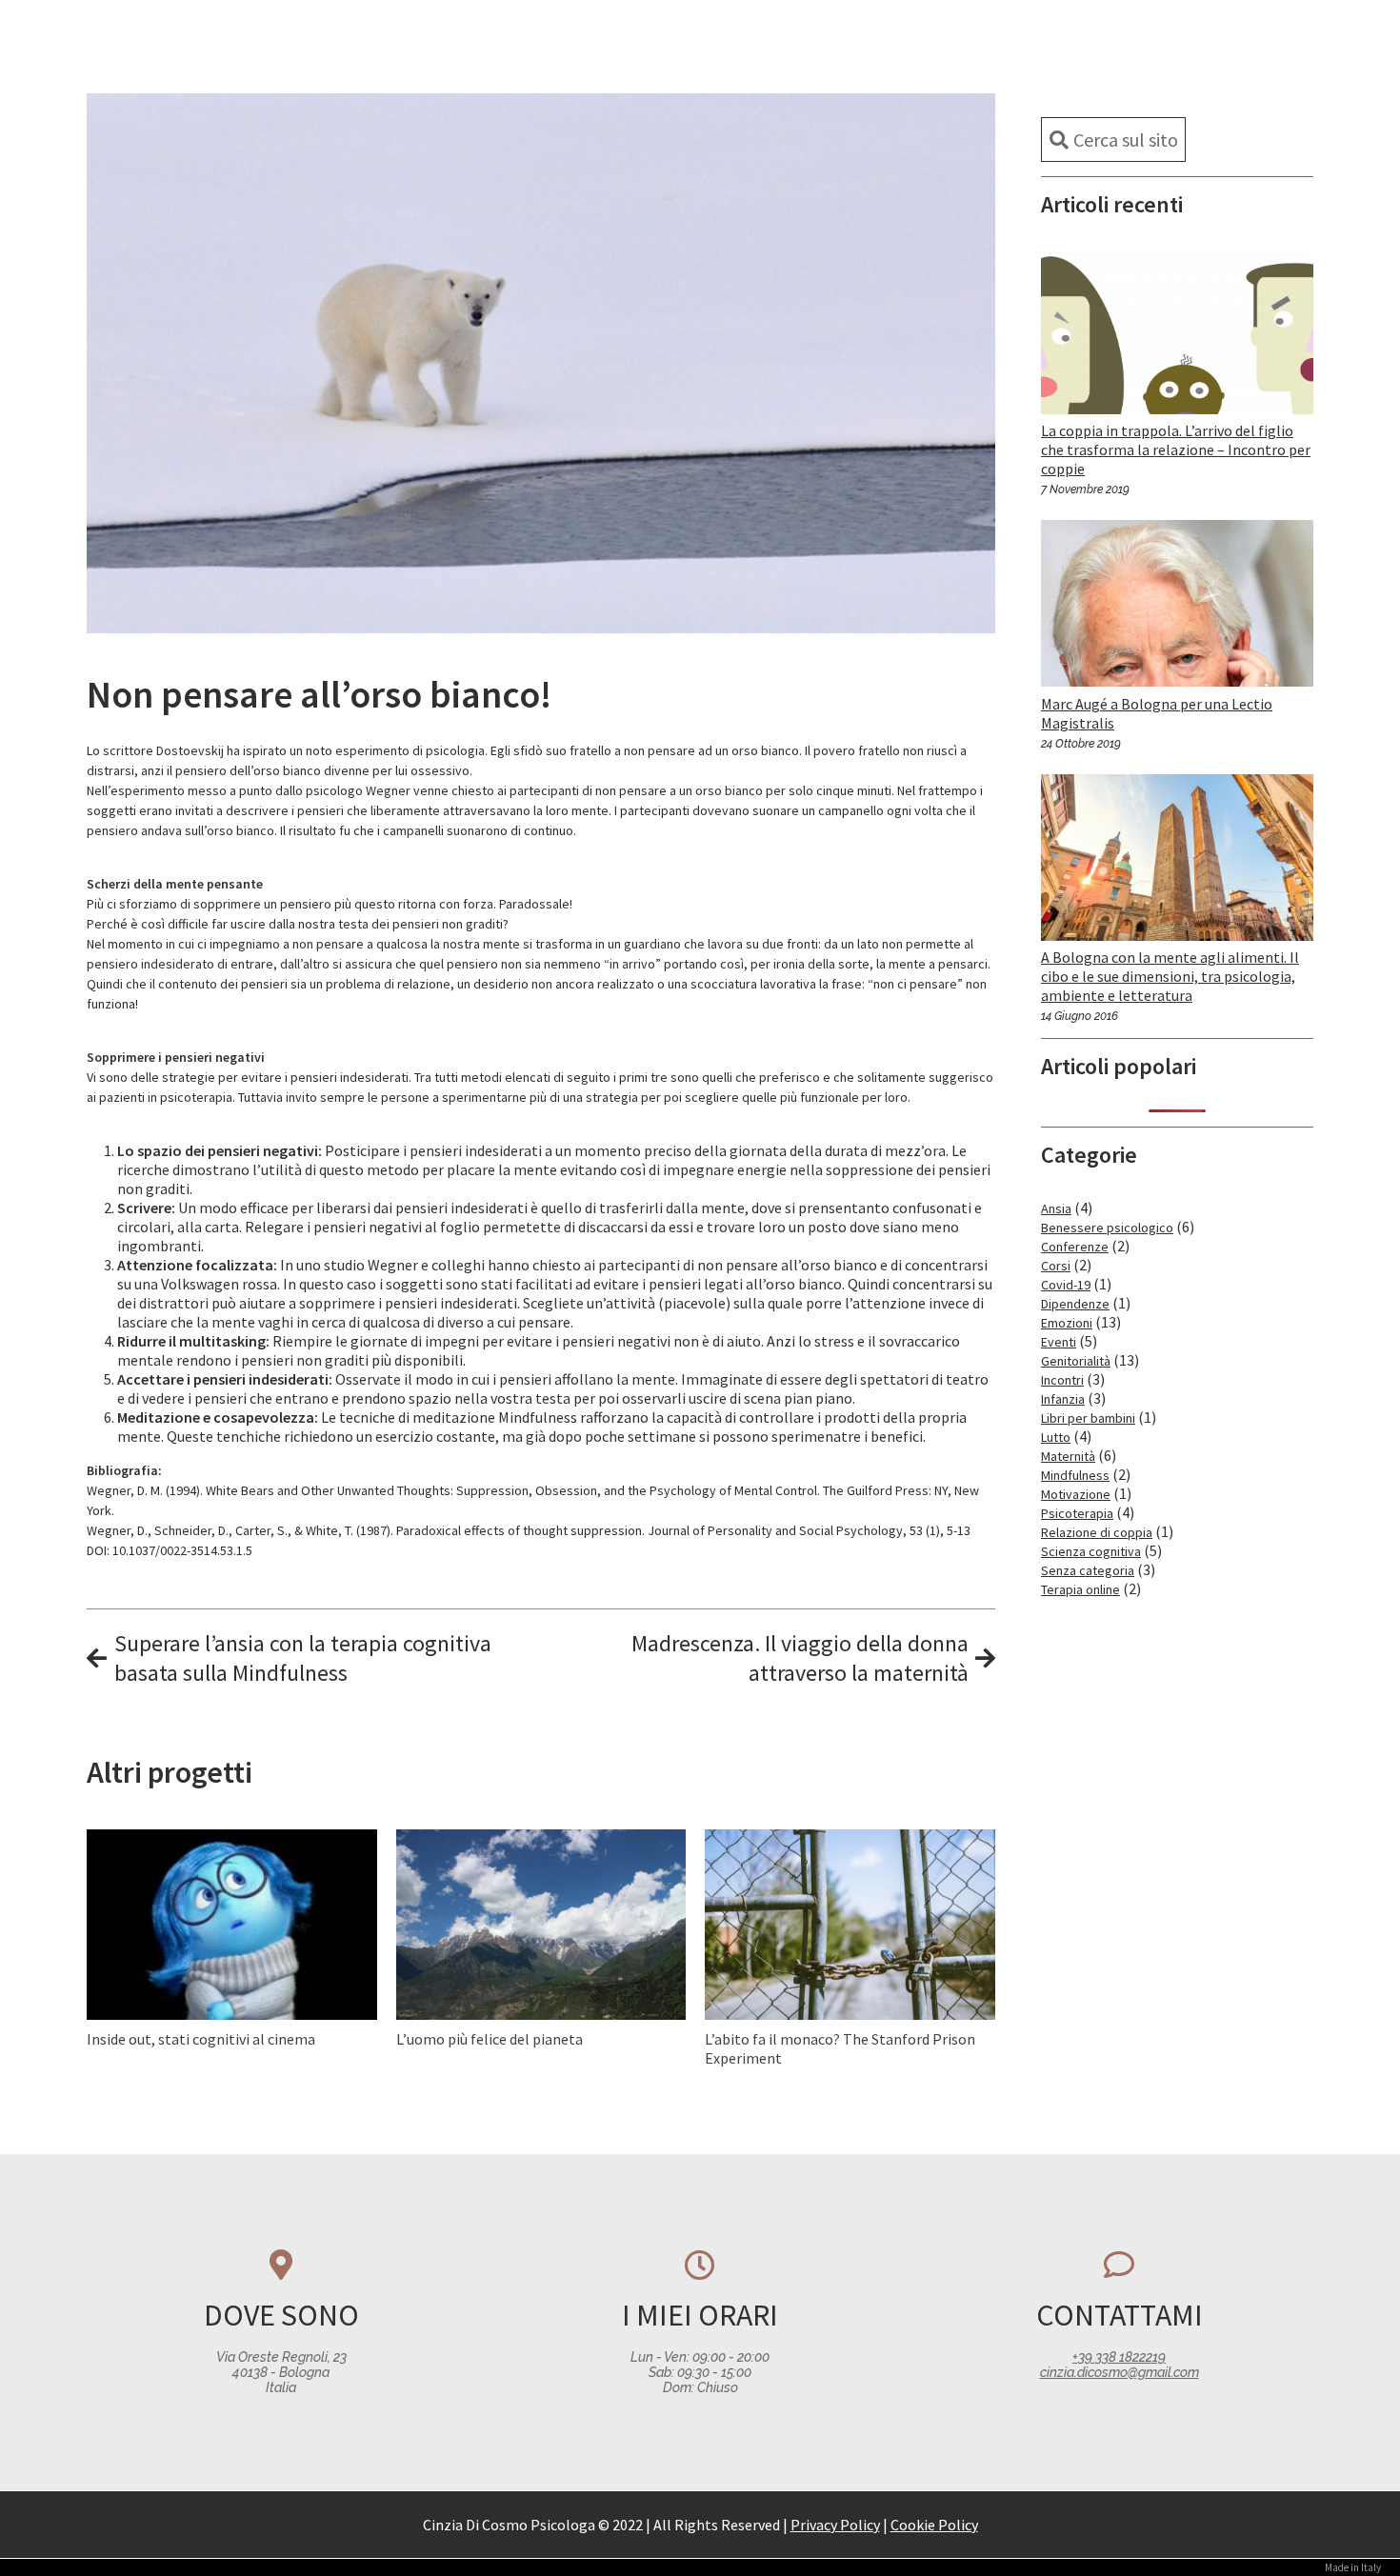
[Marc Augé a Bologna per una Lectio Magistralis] (1177, 669)
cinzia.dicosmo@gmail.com (1120, 2372)
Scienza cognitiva (1091, 1551)
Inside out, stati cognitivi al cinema (201, 2039)
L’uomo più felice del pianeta (490, 2039)
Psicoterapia (1077, 1513)
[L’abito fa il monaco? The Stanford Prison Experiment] (850, 1923)
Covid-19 (1066, 1285)
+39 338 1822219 (1119, 2357)
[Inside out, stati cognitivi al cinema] (232, 1963)
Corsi (1056, 1266)
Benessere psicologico (1107, 1228)
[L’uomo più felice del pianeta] (541, 1923)
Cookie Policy (934, 2525)
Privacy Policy (835, 2525)
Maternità (1068, 1456)
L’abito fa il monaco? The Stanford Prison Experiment (840, 2048)
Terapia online (1080, 1589)
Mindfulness (1075, 1475)
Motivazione (1076, 1494)
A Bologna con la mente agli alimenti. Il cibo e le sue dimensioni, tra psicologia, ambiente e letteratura (1170, 976)
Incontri (1062, 1380)
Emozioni (1067, 1323)
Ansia (1056, 1208)
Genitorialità (1076, 1361)
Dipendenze (1075, 1304)
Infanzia (1063, 1399)
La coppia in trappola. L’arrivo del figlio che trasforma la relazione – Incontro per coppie (1176, 449)
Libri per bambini (1088, 1418)
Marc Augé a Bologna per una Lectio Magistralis (1157, 713)
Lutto (1056, 1437)
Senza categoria (1088, 1570)
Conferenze (1075, 1247)
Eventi (1059, 1342)
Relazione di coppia (1097, 1532)
